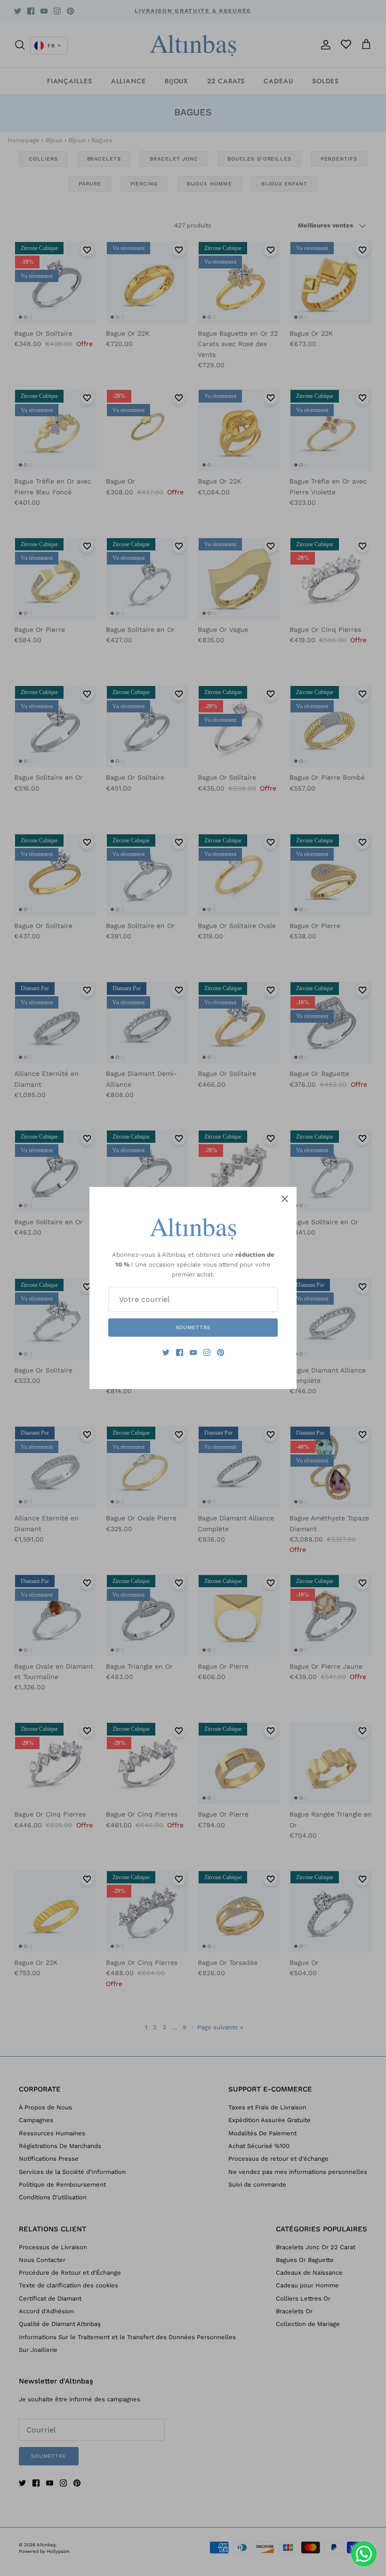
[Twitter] (166, 1353)
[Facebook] (180, 1353)
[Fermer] (285, 1199)
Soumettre (193, 1328)
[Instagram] (207, 1353)
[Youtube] (193, 1353)
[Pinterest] (221, 1353)
